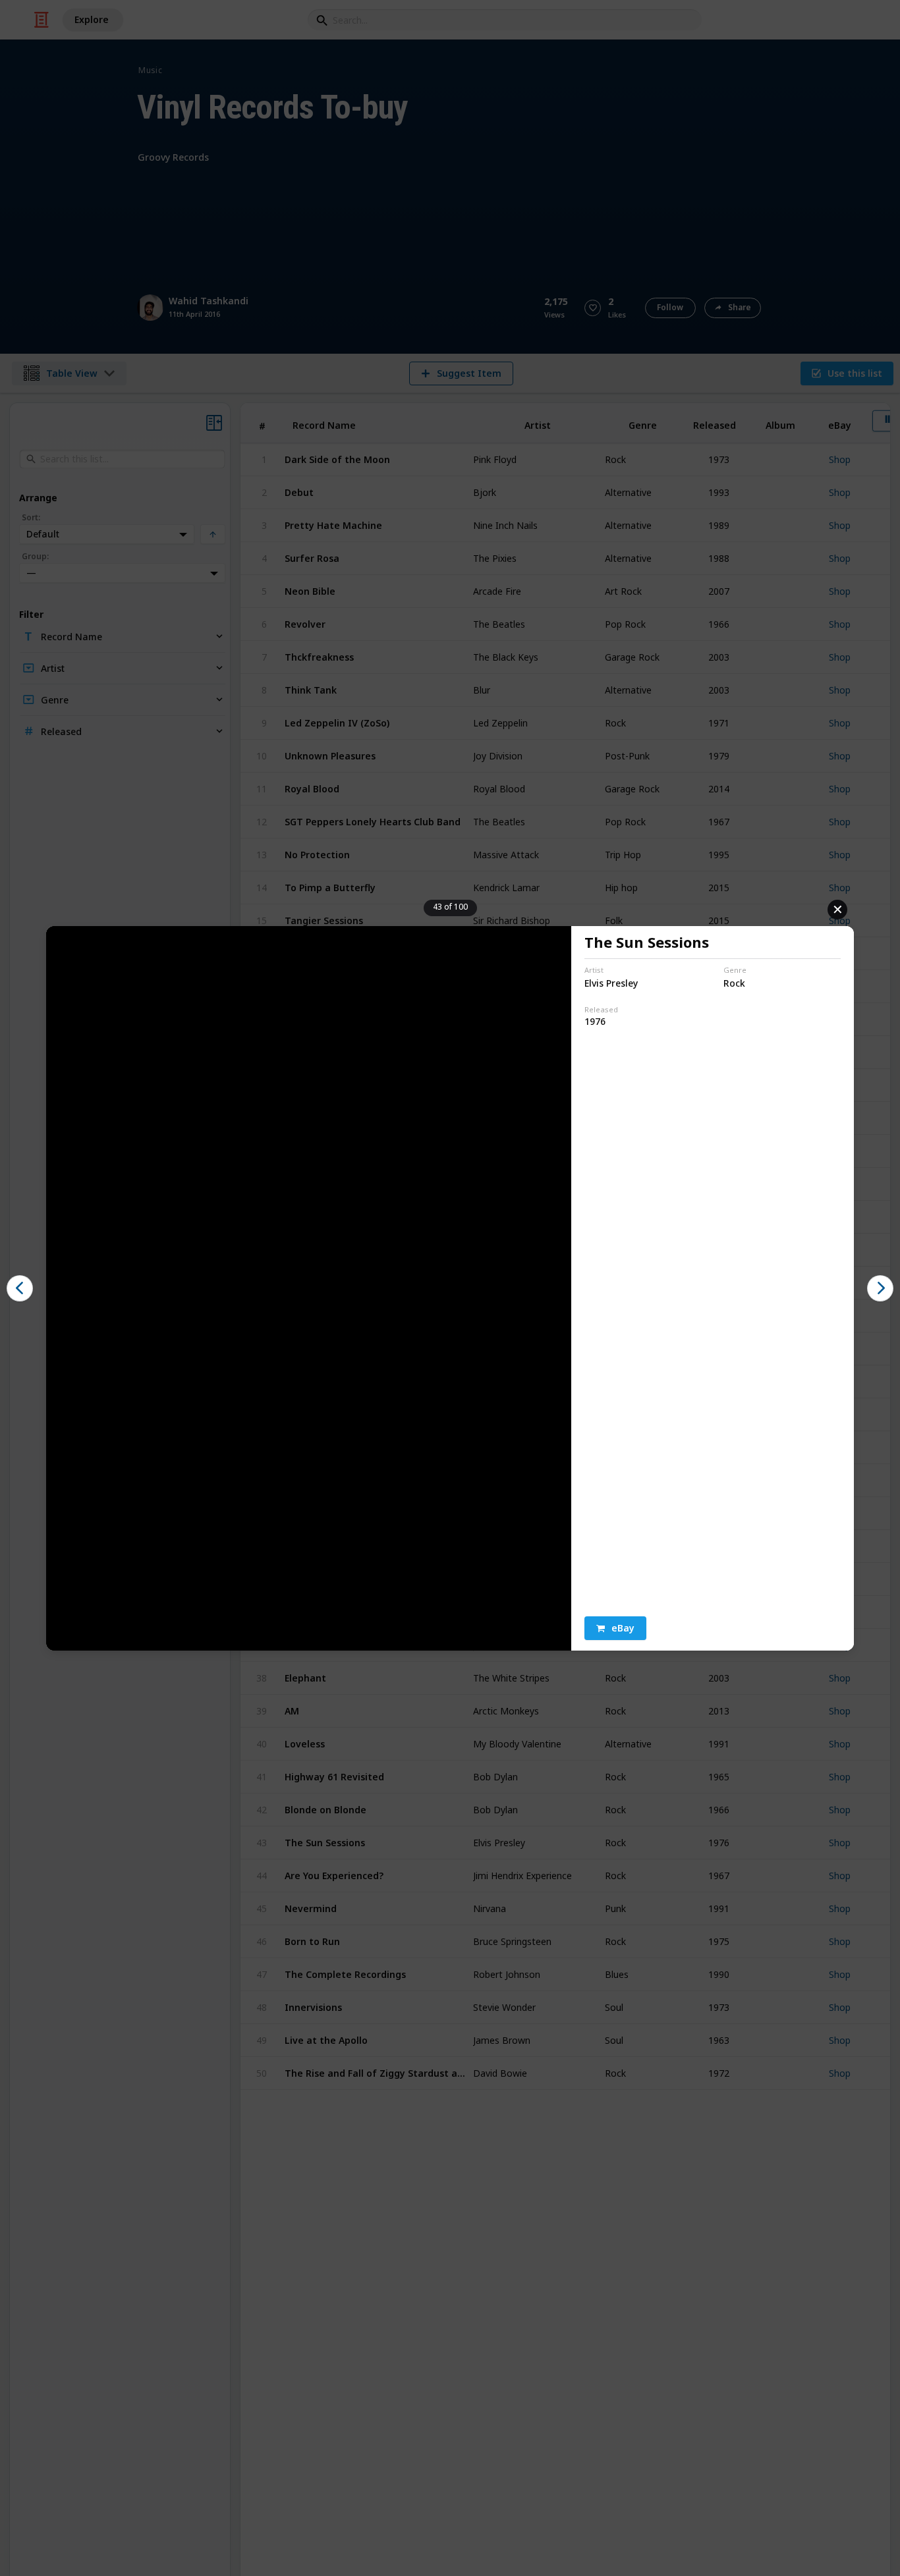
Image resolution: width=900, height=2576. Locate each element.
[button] (615, 1628)
